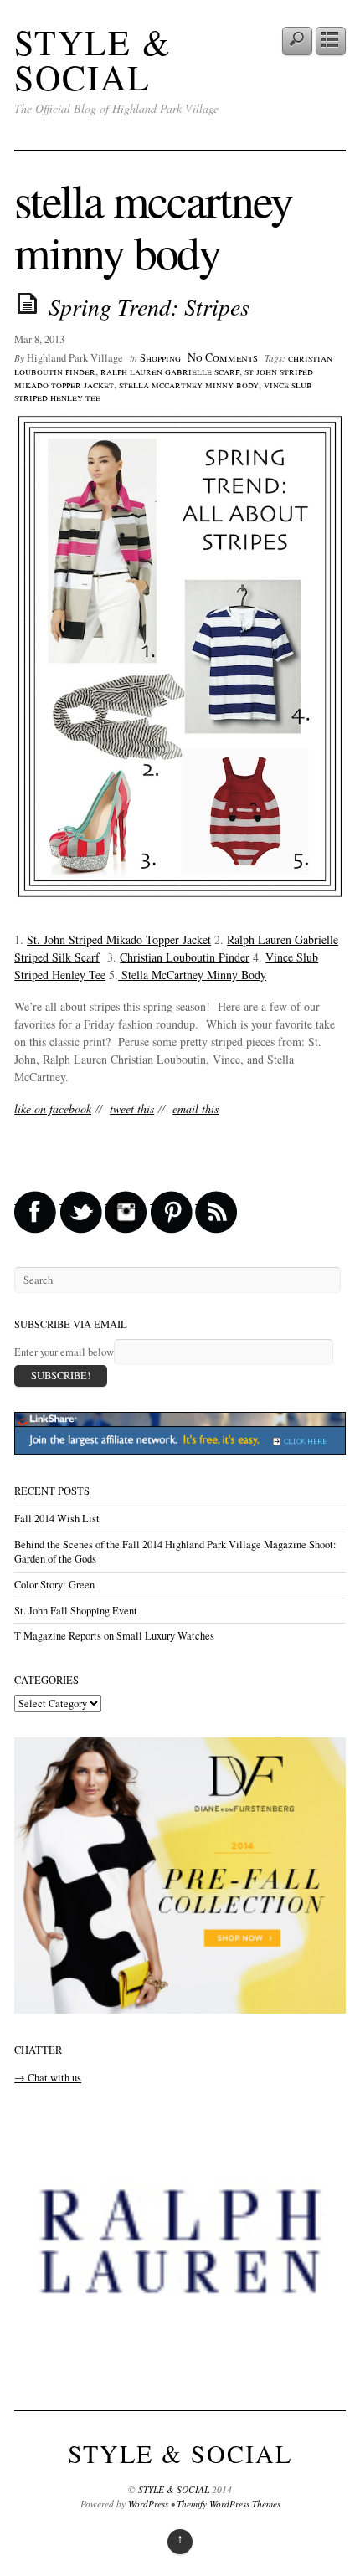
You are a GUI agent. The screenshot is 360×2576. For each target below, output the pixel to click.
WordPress (148, 2504)
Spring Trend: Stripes (149, 306)
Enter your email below (64, 1352)
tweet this (132, 1108)
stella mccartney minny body (189, 385)
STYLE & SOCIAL (93, 59)
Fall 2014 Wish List (57, 1519)
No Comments (223, 357)
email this (195, 1108)
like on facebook (53, 1108)
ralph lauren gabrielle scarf (170, 371)
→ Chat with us (48, 2078)
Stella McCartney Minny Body (192, 975)
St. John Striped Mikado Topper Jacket (119, 939)
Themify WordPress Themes (229, 2504)
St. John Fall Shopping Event (76, 1611)
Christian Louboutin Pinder (185, 957)
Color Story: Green (54, 1585)
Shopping (160, 358)
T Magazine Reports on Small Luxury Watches (114, 1636)
